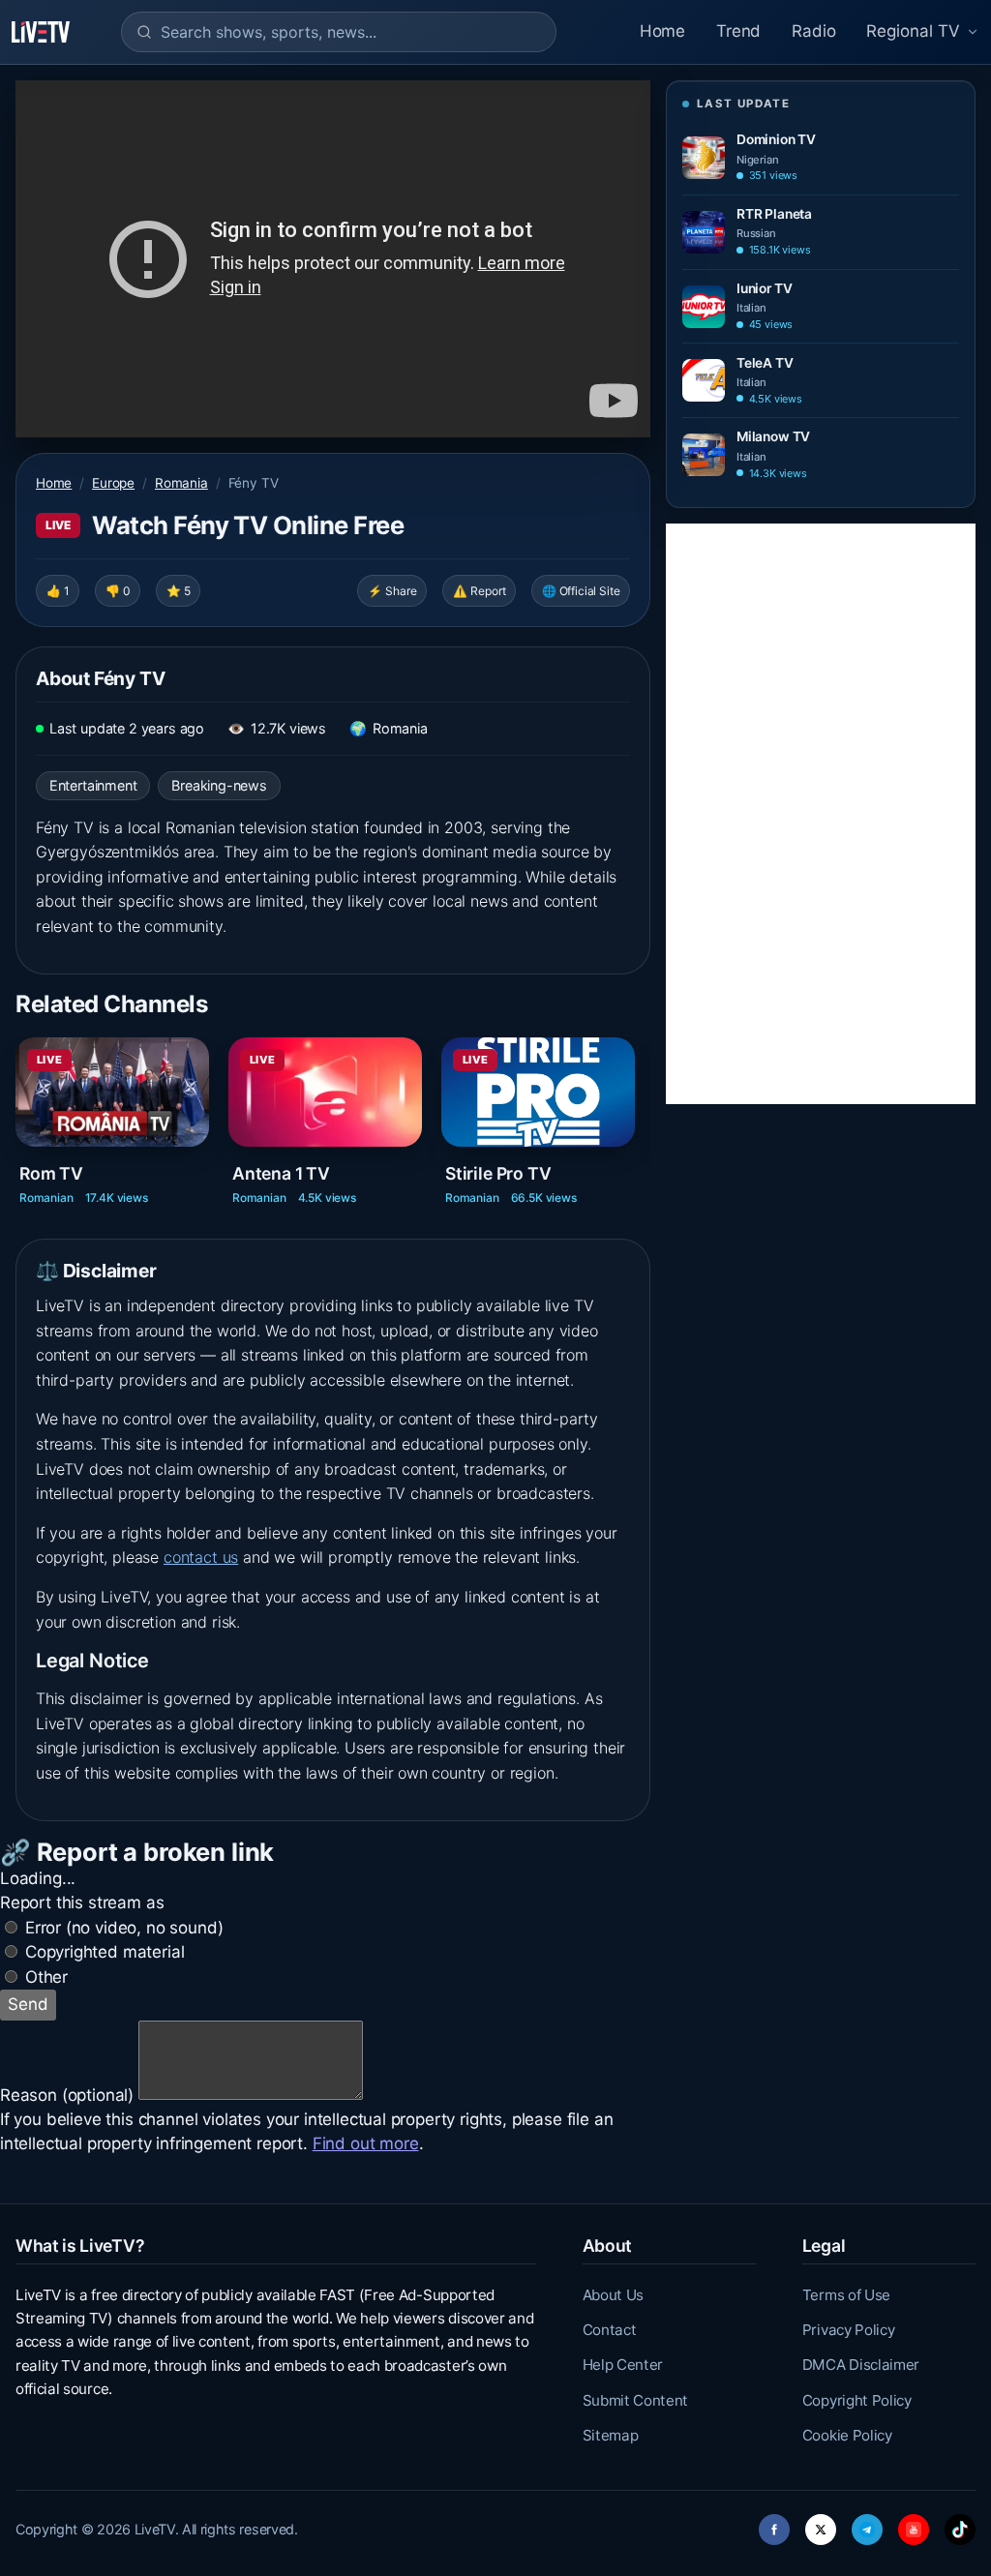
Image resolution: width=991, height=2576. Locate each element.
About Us (613, 2295)
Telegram (867, 2524)
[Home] (41, 32)
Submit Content (636, 2400)
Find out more (366, 2143)
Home (662, 31)
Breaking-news (219, 785)
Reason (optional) (67, 2094)
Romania (181, 483)
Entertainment (93, 785)
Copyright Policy (857, 2400)
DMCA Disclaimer (861, 2365)
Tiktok (960, 2524)
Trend (738, 31)
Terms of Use (846, 2295)
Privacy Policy (849, 2330)
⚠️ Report (480, 591)
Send (28, 2004)
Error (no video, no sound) (124, 1928)
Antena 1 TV (281, 1172)
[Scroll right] (648, 1114)
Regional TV (913, 31)
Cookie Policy (847, 2435)
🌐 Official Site (581, 591)
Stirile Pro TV (498, 1172)
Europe (113, 483)
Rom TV (51, 1172)
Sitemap (611, 2435)
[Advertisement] (821, 814)
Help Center (623, 2365)
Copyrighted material (105, 1952)
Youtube (914, 2524)
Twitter (821, 2524)
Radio (813, 31)
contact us (201, 1557)
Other (46, 1977)
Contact (610, 2330)
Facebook (774, 2524)
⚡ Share (392, 591)
